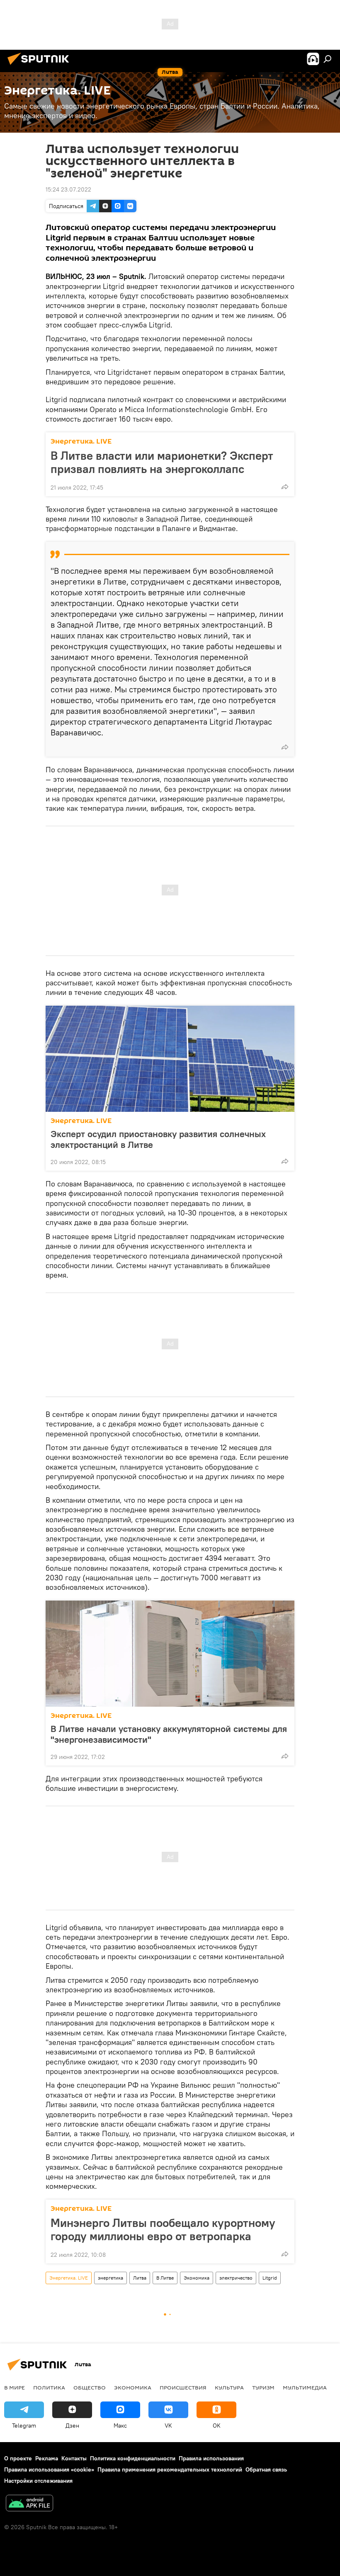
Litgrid (270, 2278)
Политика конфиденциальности (133, 2458)
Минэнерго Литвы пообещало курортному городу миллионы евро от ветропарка (163, 2229)
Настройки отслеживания (38, 2481)
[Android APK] (29, 2504)
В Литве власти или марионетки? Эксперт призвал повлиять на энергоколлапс (162, 462)
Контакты (74, 2458)
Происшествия (183, 2387)
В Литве (165, 2278)
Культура (229, 2387)
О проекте (18, 2458)
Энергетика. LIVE (81, 441)
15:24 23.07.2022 (68, 189)
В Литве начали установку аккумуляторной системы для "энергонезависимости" (169, 1734)
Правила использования (211, 2458)
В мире (15, 2387)
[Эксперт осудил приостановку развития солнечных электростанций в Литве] (170, 1059)
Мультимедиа (305, 2387)
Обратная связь (266, 2469)
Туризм (263, 2387)
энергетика (110, 2278)
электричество (236, 2278)
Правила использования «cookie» (49, 2469)
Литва (140, 2278)
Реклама (47, 2458)
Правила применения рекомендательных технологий (170, 2469)
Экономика (197, 2278)
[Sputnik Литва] (41, 66)
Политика (49, 2387)
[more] (285, 487)
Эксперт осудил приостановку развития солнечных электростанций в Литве (158, 1139)
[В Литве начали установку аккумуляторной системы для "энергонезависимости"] (170, 1654)
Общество (90, 2387)
